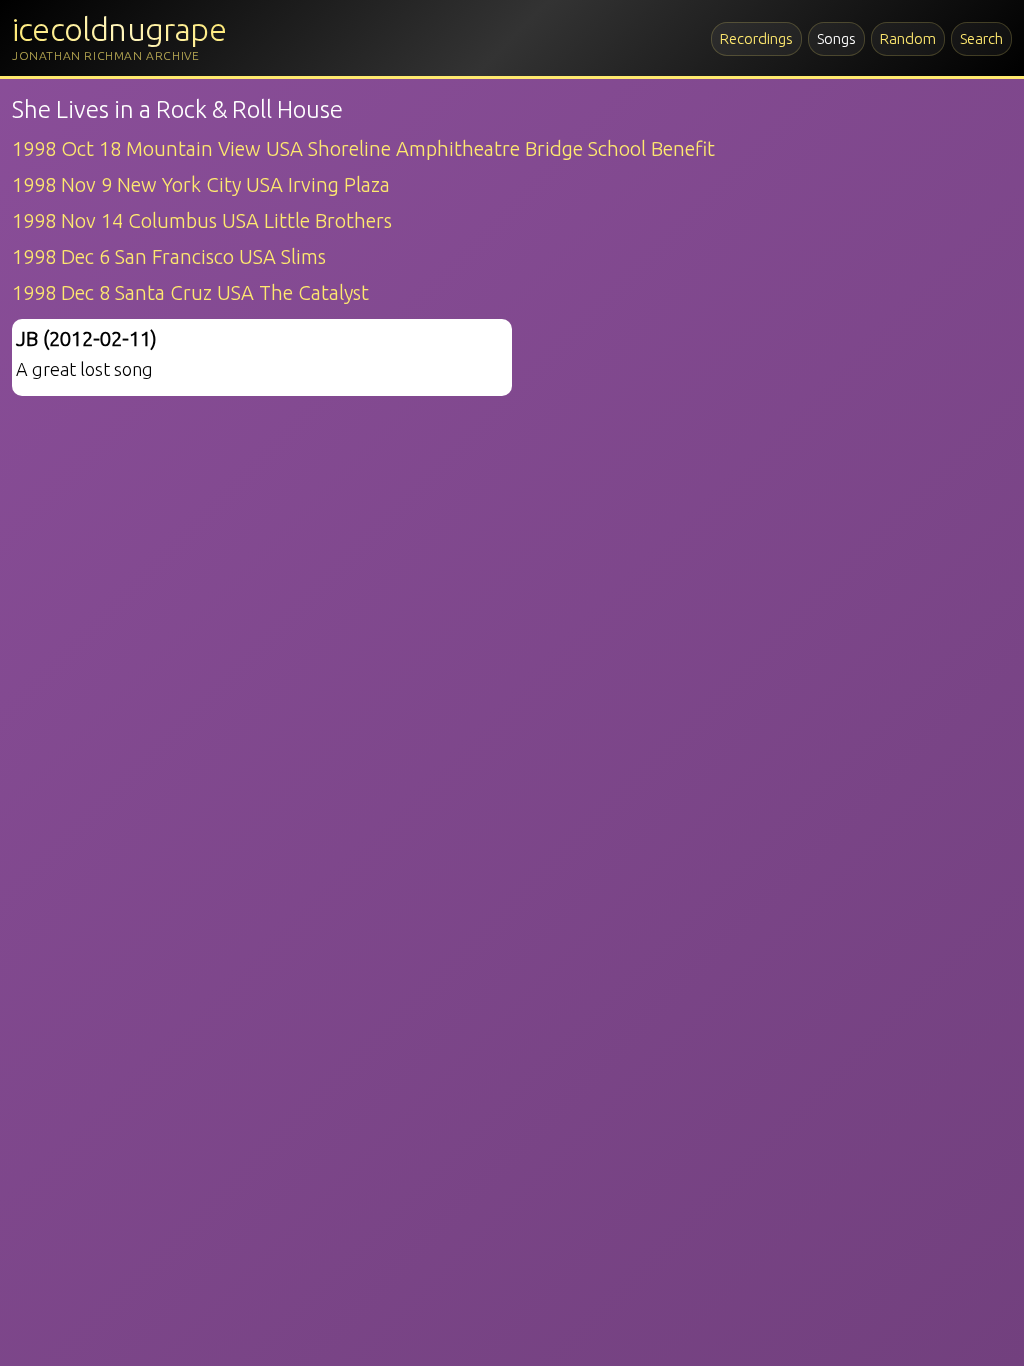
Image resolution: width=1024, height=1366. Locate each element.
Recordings (756, 38)
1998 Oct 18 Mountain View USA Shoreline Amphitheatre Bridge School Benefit (363, 148)
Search (981, 38)
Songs (836, 38)
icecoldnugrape (119, 29)
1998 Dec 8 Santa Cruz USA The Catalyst (190, 292)
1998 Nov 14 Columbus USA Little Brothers (202, 220)
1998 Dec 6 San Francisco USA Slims (169, 256)
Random (908, 38)
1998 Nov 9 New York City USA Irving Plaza (201, 184)
